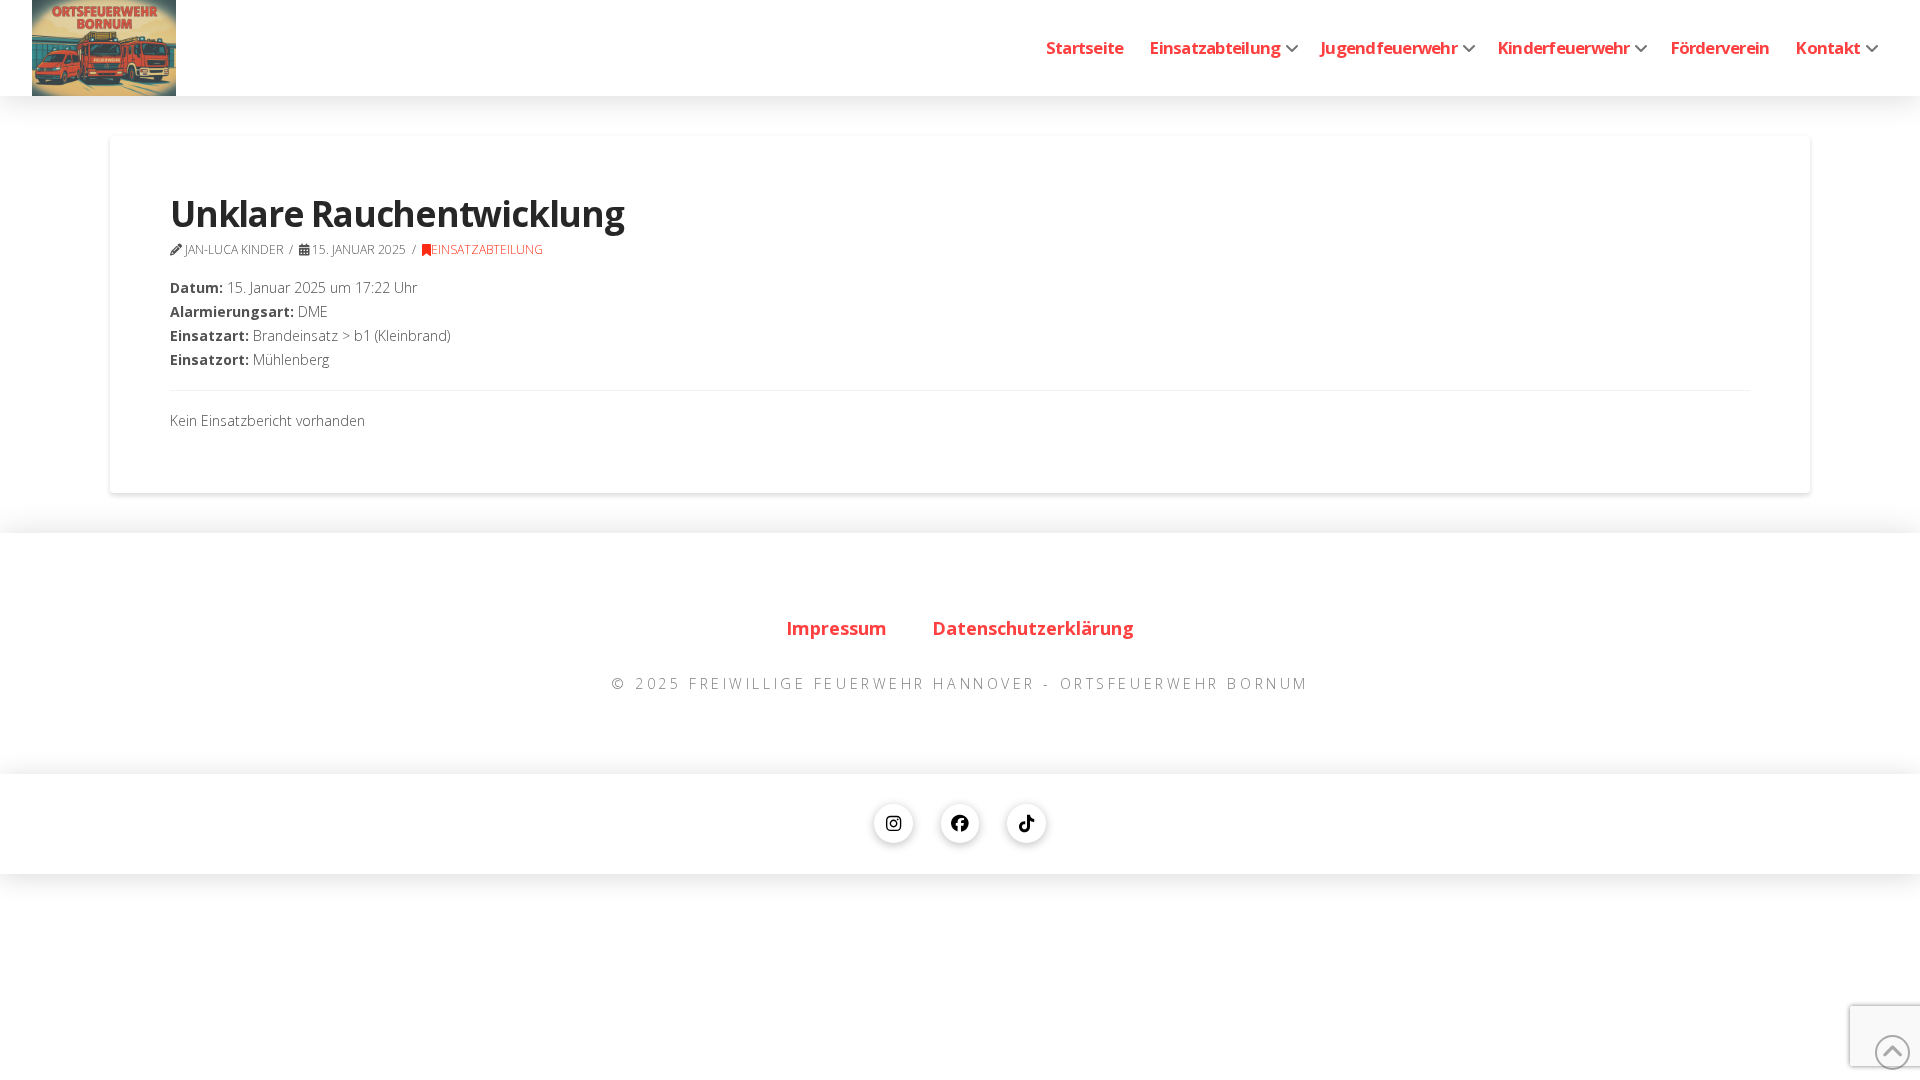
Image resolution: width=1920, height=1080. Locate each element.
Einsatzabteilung (487, 249)
